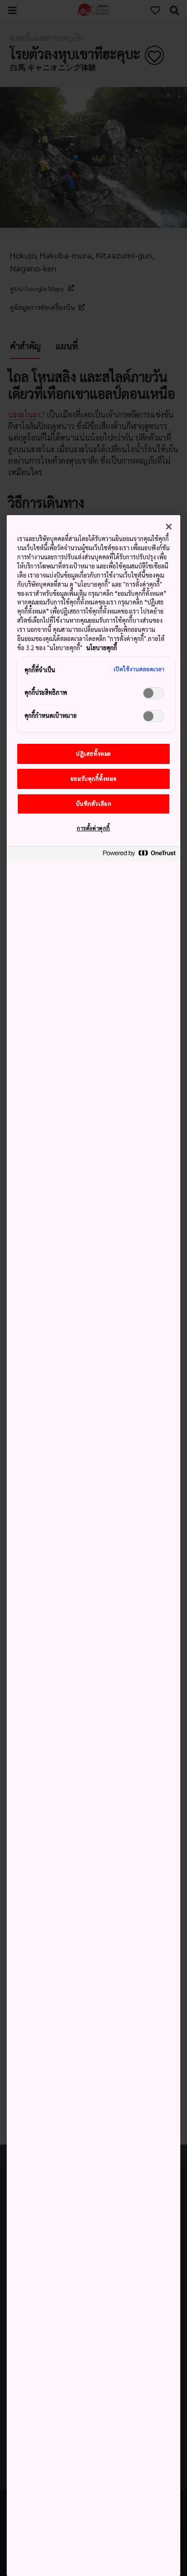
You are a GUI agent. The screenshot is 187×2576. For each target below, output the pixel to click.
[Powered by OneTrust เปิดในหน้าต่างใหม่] (139, 855)
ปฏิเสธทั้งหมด (93, 754)
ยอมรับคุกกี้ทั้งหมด (93, 779)
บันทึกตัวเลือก (94, 804)
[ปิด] (169, 527)
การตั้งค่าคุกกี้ (93, 828)
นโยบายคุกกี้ (102, 648)
